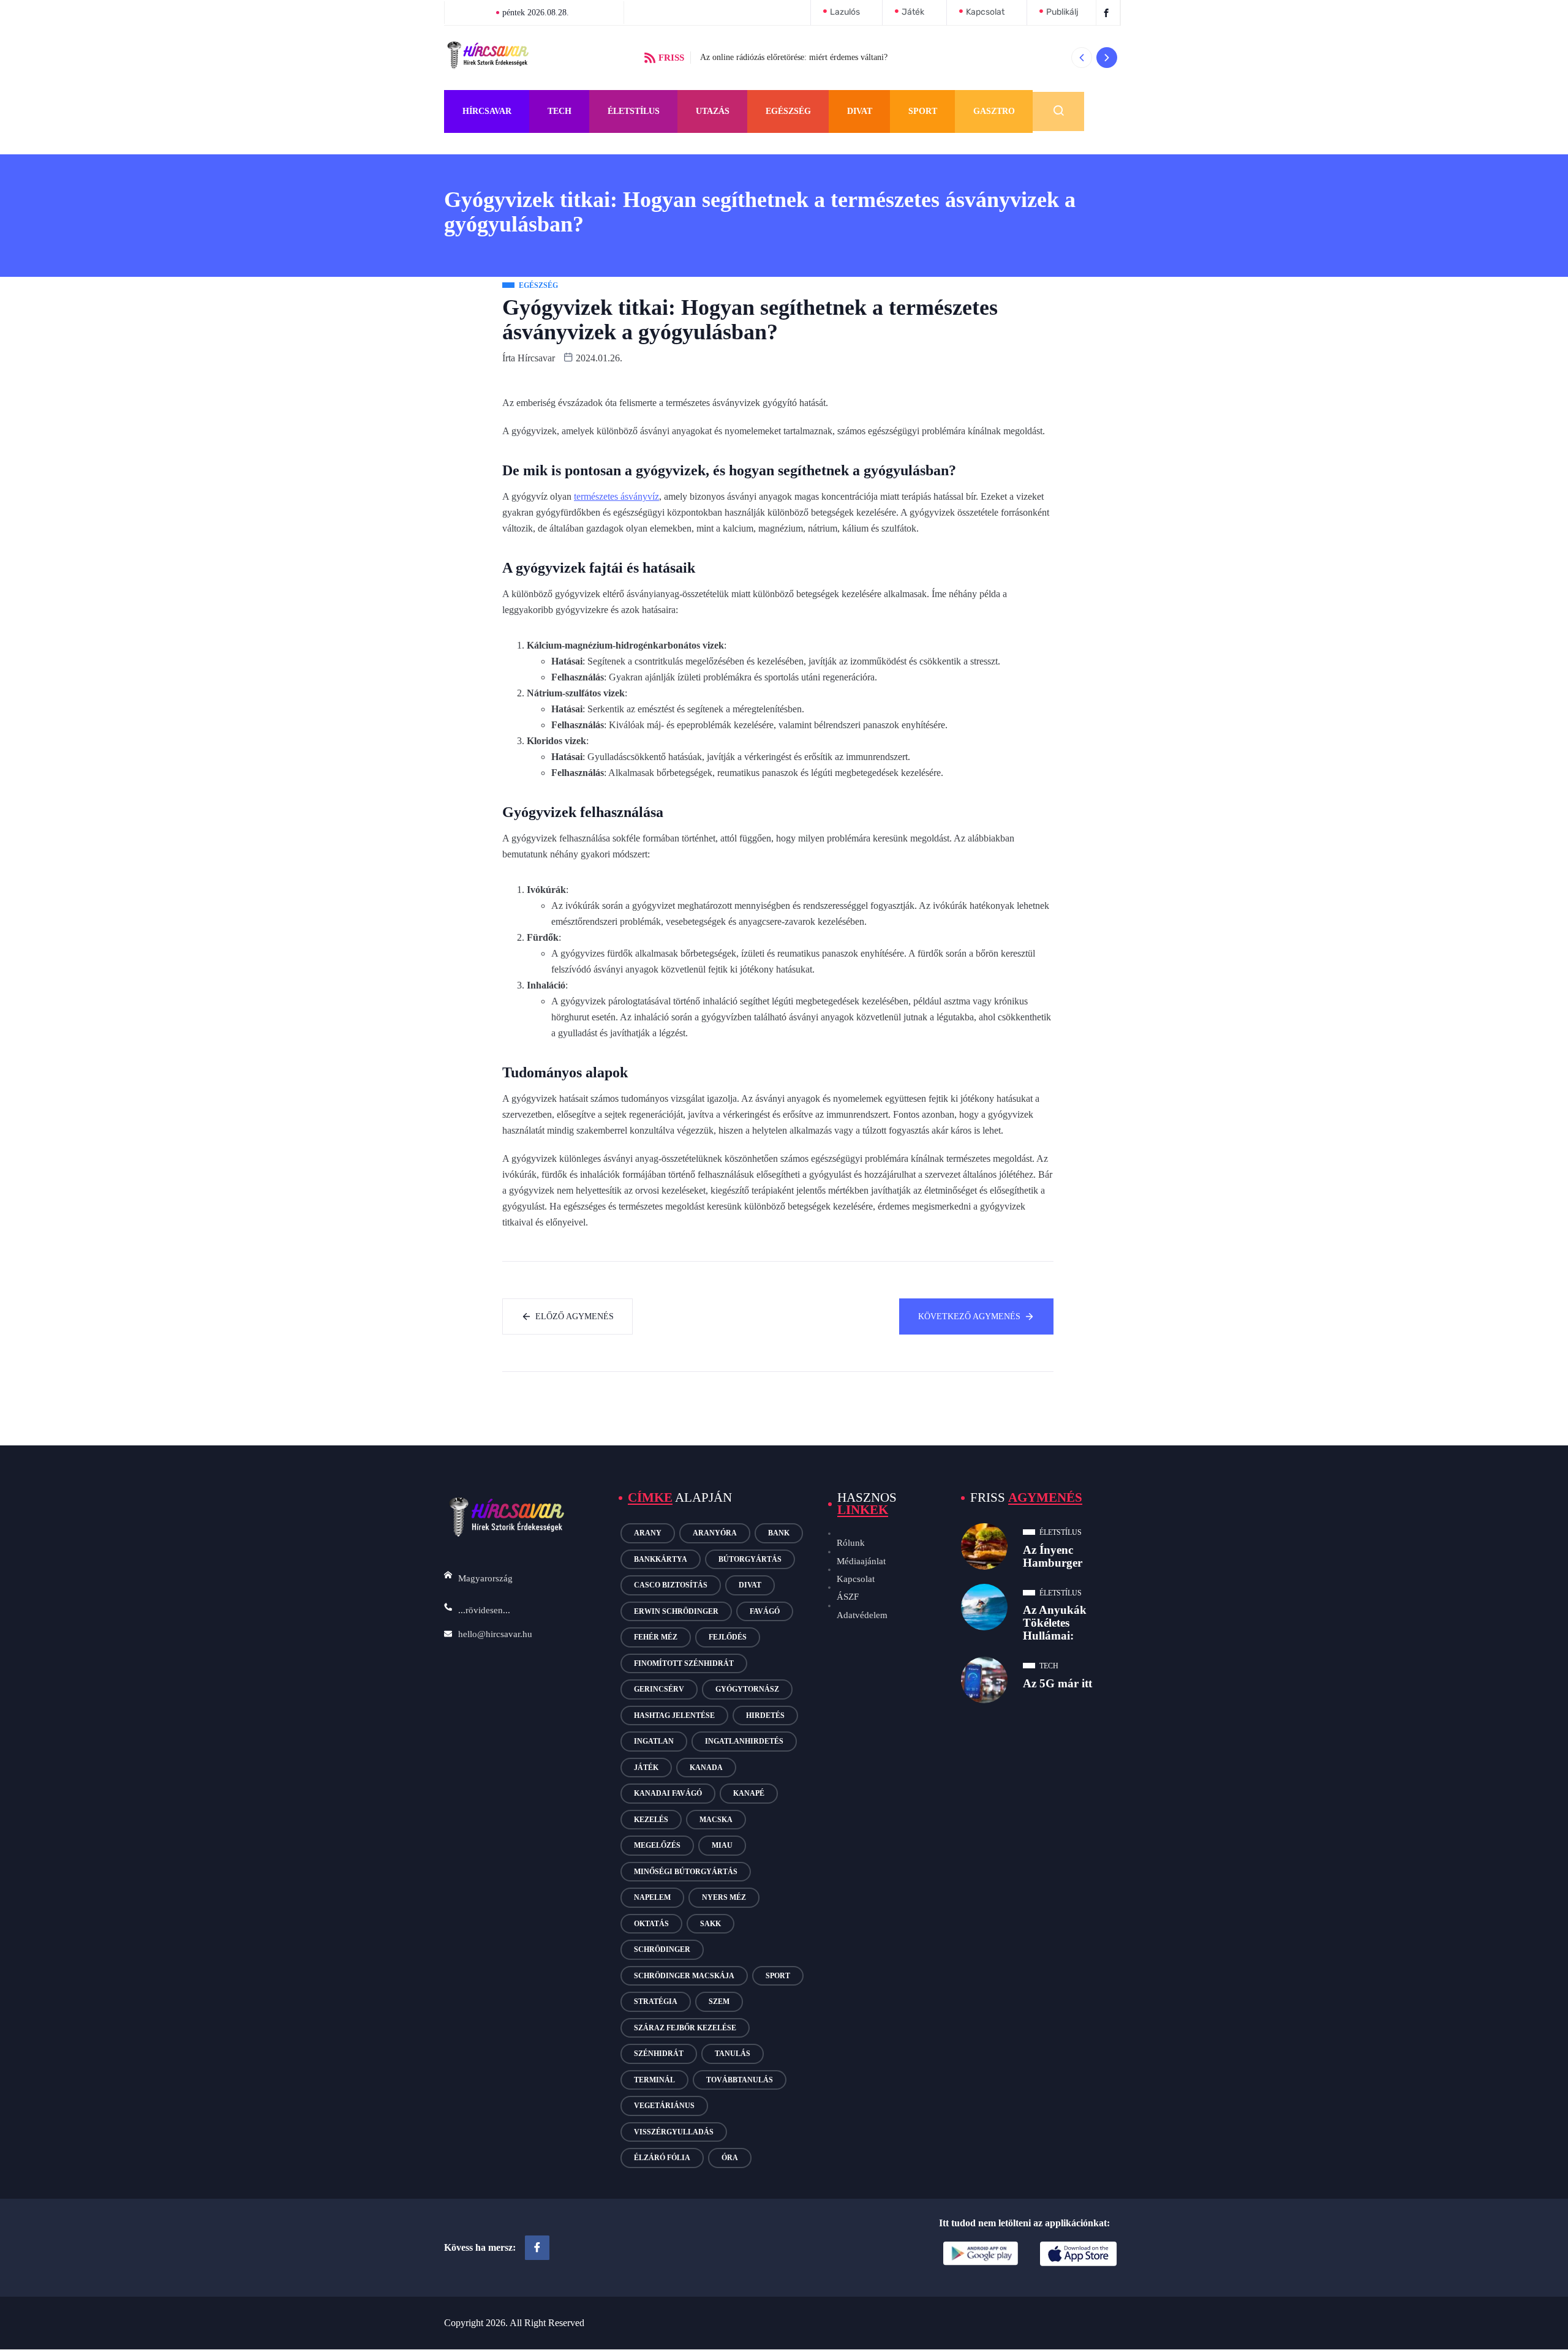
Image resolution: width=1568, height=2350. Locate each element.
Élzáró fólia (662, 2158)
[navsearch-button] (1058, 111)
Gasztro (994, 111)
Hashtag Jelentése (674, 1715)
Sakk (710, 1924)
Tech (560, 111)
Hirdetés (765, 1715)
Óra (730, 2158)
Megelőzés (657, 1845)
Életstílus (634, 111)
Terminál (654, 2080)
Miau (722, 1845)
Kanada (706, 1768)
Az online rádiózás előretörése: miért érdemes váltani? (794, 57)
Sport (923, 111)
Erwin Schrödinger (676, 1611)
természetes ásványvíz (616, 496)
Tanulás (733, 2054)
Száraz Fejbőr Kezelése (685, 2028)
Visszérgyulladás (674, 2132)
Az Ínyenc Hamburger (1053, 1556)
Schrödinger (662, 1949)
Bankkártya (661, 1559)
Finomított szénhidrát (684, 1663)
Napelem (652, 1897)
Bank (779, 1533)
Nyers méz (724, 1897)
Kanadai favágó (668, 1793)
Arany (648, 1533)
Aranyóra (715, 1533)
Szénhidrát (659, 2054)
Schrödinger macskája (684, 1976)
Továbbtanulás (740, 2080)
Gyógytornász (747, 1689)
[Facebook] (537, 2248)
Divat (860, 111)
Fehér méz (656, 1637)
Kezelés (651, 1820)
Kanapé (749, 1793)
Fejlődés (728, 1637)
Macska (716, 1820)
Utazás (713, 111)
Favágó (765, 1611)
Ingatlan (654, 1741)
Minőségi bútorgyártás (686, 1872)
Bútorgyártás (750, 1559)
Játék (646, 1768)
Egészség (788, 111)
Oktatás (651, 1924)
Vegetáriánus (664, 2106)
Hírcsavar (487, 111)
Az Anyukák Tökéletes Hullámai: (1055, 1623)
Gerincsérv (659, 1689)
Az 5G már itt (1057, 1683)
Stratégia (656, 2002)
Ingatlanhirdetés (744, 1741)
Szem (719, 2002)
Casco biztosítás (671, 1585)
